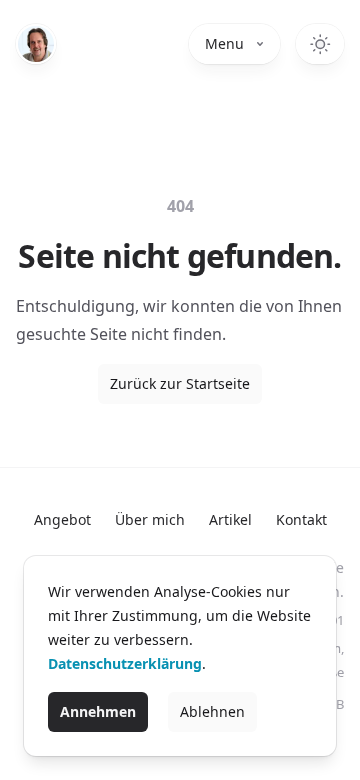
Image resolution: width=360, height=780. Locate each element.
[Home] (36, 44)
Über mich (150, 519)
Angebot (62, 519)
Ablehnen (212, 711)
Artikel (230, 519)
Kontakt (301, 519)
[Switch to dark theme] (320, 44)
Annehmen (98, 711)
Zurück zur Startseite (180, 383)
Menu (224, 43)
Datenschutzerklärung (125, 663)
